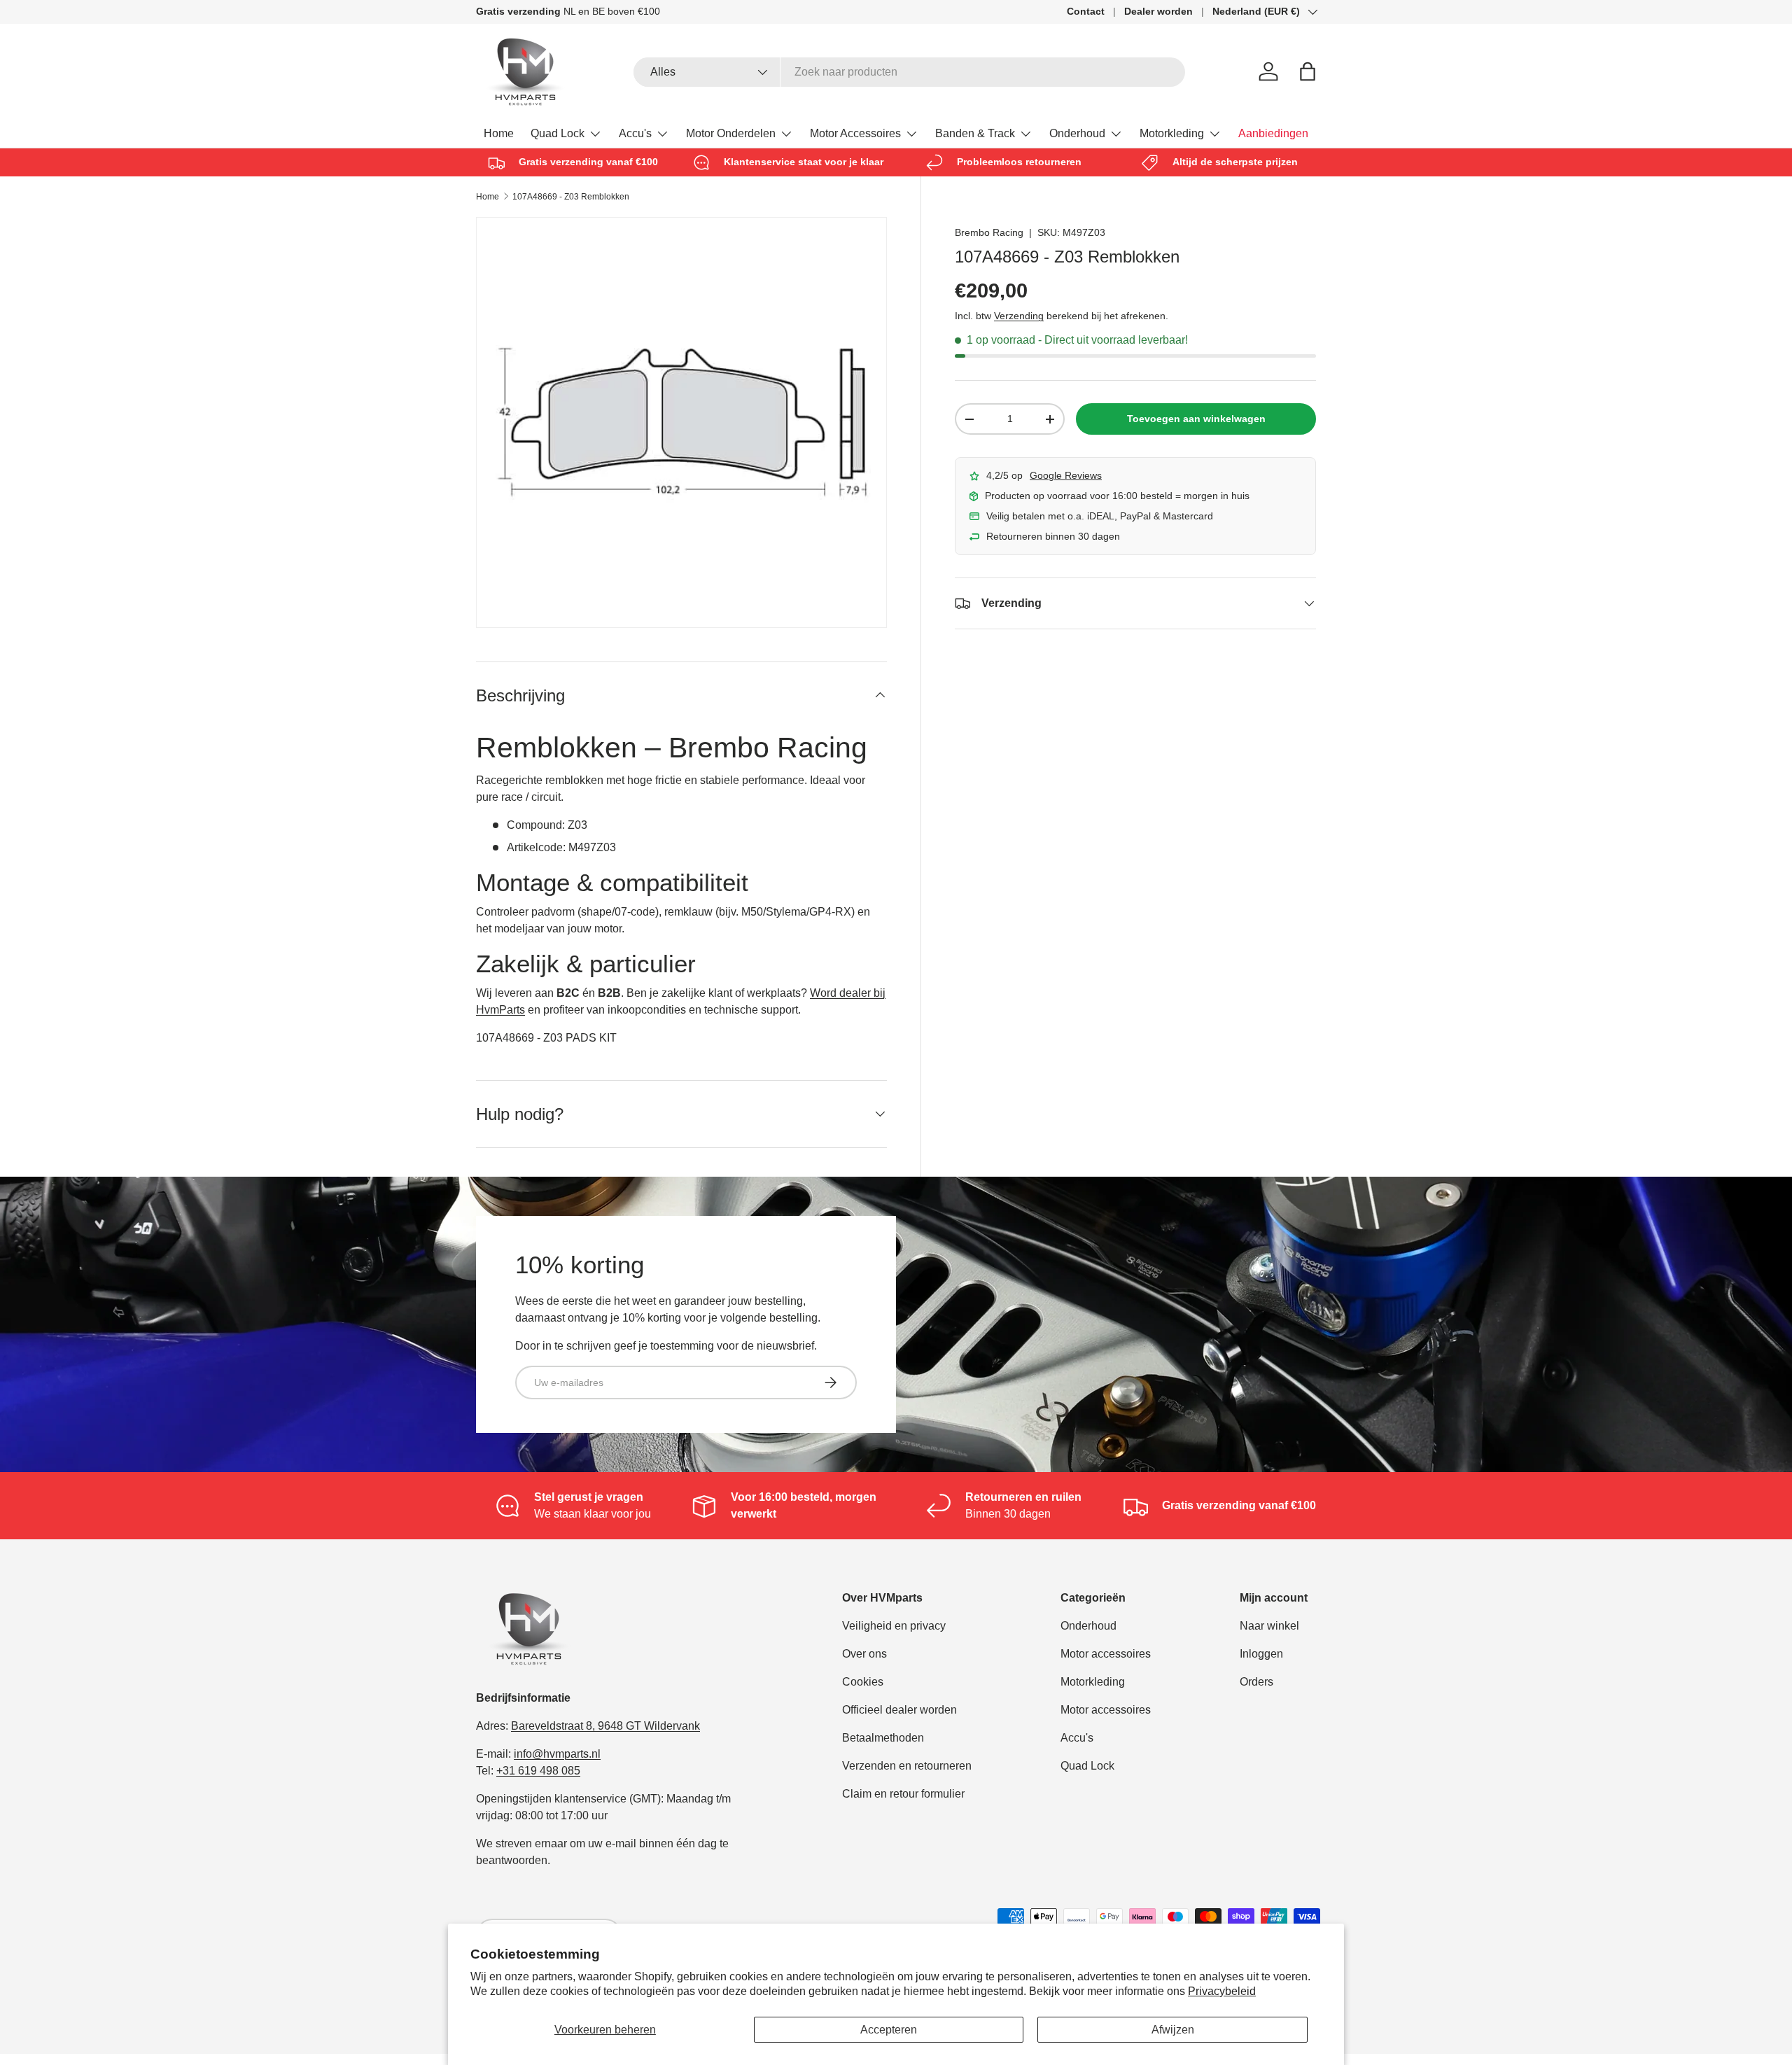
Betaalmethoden (883, 1738)
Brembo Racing (989, 232)
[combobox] (910, 72)
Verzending (1019, 316)
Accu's (635, 133)
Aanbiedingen (1273, 133)
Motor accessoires (1106, 1654)
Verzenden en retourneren (907, 1766)
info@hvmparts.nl (557, 1754)
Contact (1086, 11)
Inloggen (1261, 1654)
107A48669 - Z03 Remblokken (571, 197)
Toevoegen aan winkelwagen (1196, 419)
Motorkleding (1172, 133)
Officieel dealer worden (899, 1710)
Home (499, 133)
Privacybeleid (1222, 1991)
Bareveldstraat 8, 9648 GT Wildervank (605, 1726)
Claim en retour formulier (903, 1794)
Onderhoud (1077, 133)
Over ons (864, 1654)
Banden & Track (975, 133)
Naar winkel (1269, 1626)
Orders (1256, 1682)
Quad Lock (558, 133)
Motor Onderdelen (731, 133)
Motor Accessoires (855, 133)
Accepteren (889, 2030)
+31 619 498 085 (538, 1771)
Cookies (863, 1682)
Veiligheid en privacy (894, 1626)
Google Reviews (1066, 475)
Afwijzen (1173, 2030)
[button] (1308, 71)
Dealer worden (1158, 11)
